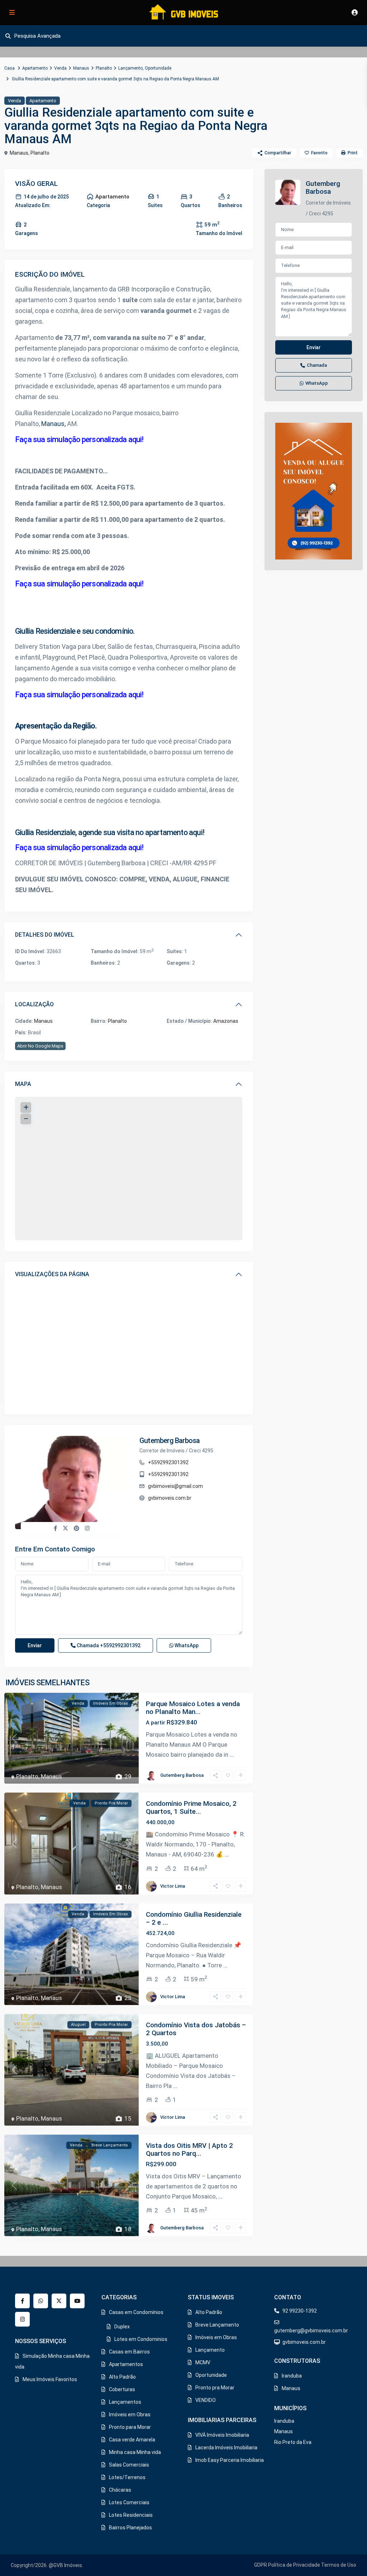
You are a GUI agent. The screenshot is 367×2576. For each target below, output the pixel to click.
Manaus (81, 68)
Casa (9, 68)
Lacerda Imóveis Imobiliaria (226, 2448)
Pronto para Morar (130, 2427)
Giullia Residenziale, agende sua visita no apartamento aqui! (110, 832)
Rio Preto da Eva (293, 2442)
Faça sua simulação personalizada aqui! (79, 439)
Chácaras (120, 2490)
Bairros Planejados (130, 2528)
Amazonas (226, 1021)
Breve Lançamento (217, 2325)
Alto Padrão (122, 2377)
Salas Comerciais (129, 2465)
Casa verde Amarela (132, 2440)
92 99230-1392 (300, 2311)
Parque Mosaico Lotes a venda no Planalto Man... (193, 1708)
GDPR (261, 2565)
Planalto (104, 68)
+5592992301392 (168, 1462)
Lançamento (130, 68)
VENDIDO (206, 2400)
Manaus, (53, 424)
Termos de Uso (339, 2565)
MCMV (203, 2362)
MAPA (23, 1084)
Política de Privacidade (294, 2565)
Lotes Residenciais (131, 2515)
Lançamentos (125, 2402)
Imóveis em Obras (130, 2415)
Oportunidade (158, 68)
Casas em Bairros (129, 2352)
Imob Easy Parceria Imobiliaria (230, 2460)
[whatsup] (41, 2301)
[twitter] (59, 2301)
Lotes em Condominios (141, 2339)
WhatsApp (186, 1645)
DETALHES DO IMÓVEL (45, 935)
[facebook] (22, 2301)
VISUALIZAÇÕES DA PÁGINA (52, 1274)
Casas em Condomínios (136, 2312)
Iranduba (292, 2376)
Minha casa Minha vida (135, 2452)
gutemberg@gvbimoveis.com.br (311, 2331)
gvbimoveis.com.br (170, 1498)
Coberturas (122, 2389)
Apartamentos (126, 2364)
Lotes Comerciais (129, 2502)
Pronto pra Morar (215, 2388)
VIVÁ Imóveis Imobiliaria (222, 2435)
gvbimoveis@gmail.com (175, 1486)
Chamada (108, 1645)
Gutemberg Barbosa (170, 1441)
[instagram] (22, 2319)
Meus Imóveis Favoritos (50, 2379)
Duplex (122, 2327)
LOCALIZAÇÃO (34, 1004)
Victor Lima (173, 1886)
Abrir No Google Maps (40, 1046)
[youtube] (77, 2301)
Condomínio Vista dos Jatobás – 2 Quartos (196, 2029)
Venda (60, 68)
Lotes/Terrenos (127, 2477)
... (232, 1755)
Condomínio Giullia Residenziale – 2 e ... (194, 1918)
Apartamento (35, 68)
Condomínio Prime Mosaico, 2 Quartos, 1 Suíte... (191, 1807)
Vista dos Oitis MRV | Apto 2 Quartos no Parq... (189, 2149)
